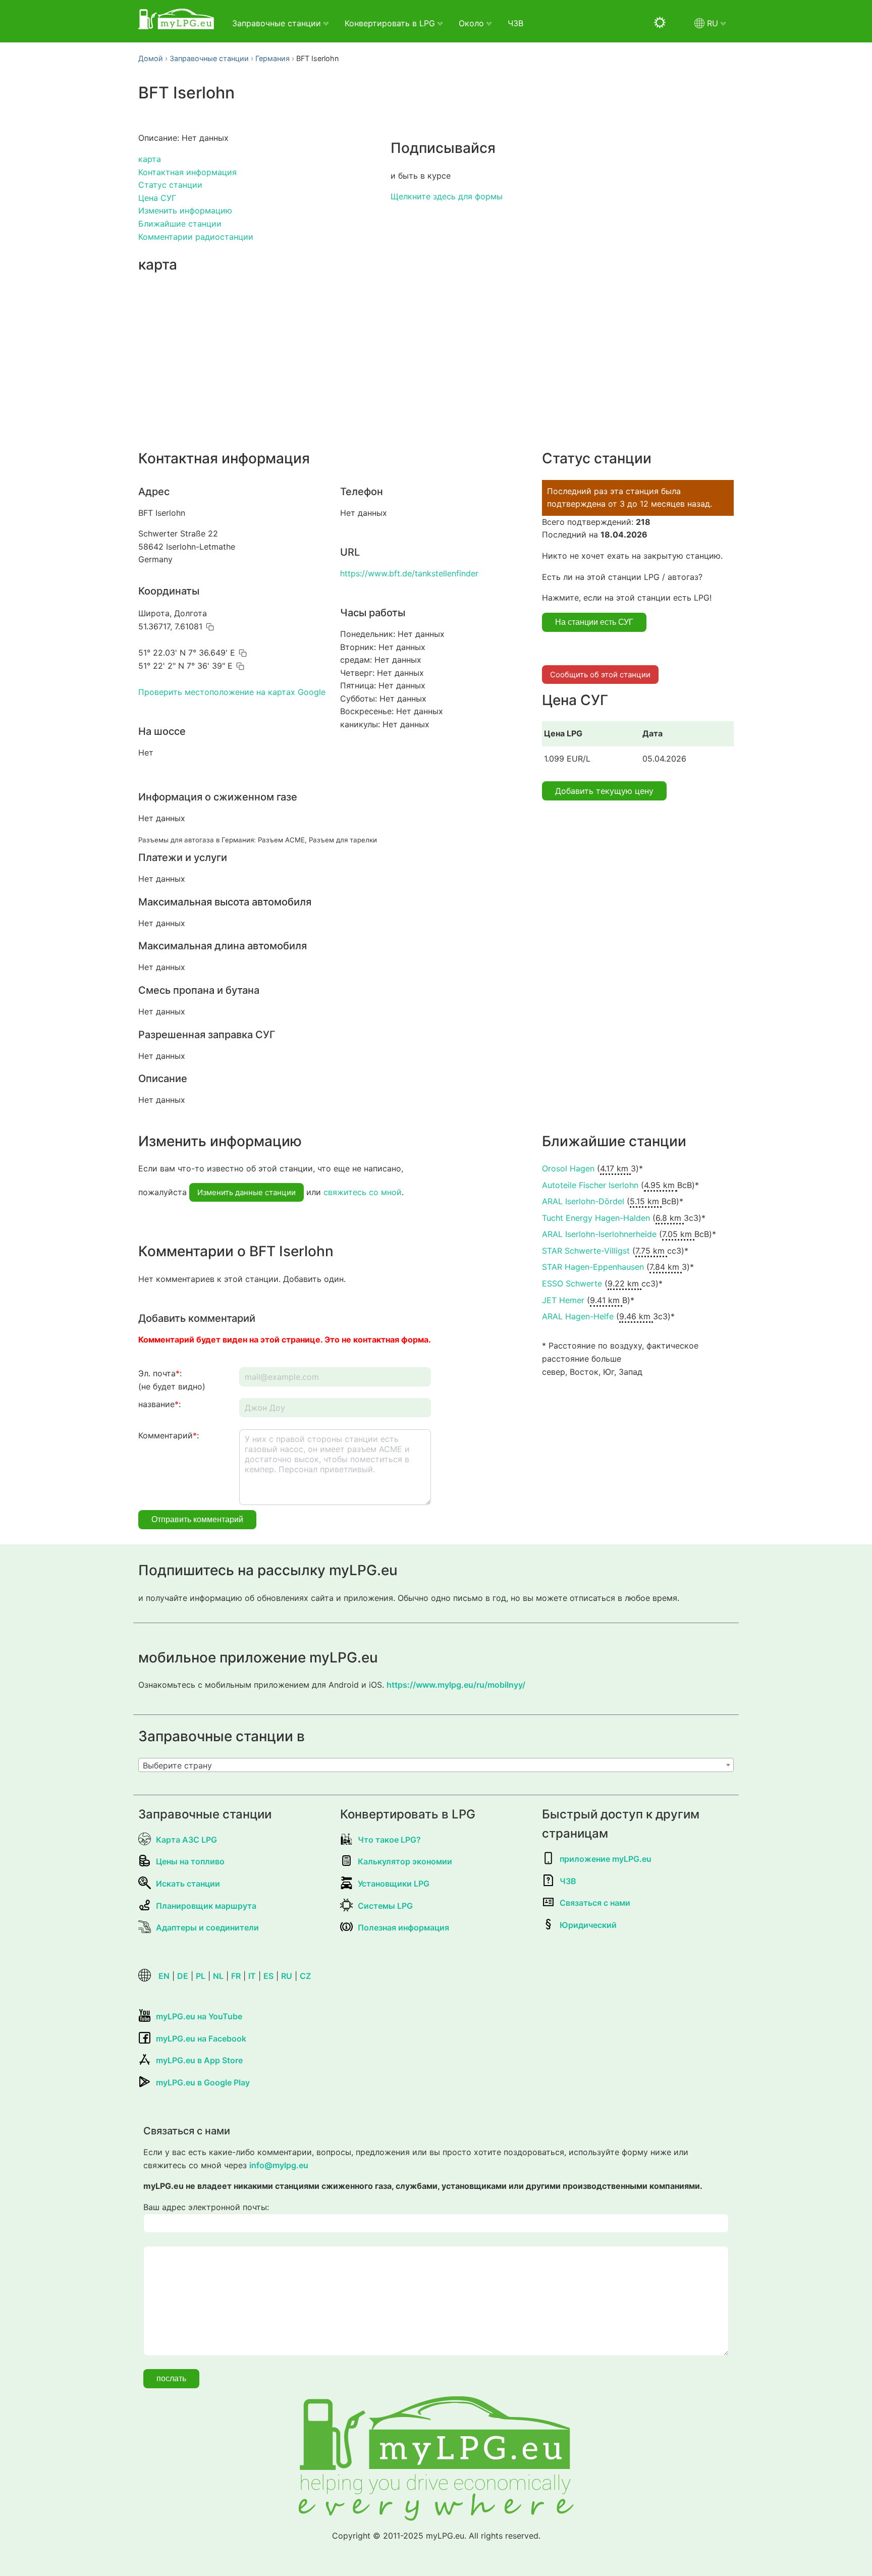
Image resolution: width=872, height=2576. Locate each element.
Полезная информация (403, 1927)
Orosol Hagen (568, 1168)
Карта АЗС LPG (186, 1840)
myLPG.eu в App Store (199, 2060)
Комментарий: (169, 1435)
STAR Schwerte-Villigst (586, 1251)
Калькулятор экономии (405, 1861)
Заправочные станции (209, 58)
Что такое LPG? (389, 1840)
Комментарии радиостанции (196, 237)
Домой (151, 58)
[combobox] (436, 1765)
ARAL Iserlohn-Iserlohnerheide (599, 1234)
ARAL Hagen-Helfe (578, 1316)
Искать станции (188, 1884)
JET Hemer (563, 1300)
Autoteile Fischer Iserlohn (590, 1185)
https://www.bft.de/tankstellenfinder (409, 573)
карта (150, 159)
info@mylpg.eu (279, 2165)
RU (287, 1976)
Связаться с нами (595, 1903)
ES (268, 1976)
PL (201, 1976)
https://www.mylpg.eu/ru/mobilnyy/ (456, 1685)
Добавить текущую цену (604, 791)
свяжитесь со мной (363, 1192)
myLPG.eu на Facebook (201, 2038)
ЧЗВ (515, 23)
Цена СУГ (157, 198)
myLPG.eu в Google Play (203, 2082)
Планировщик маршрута (206, 1906)
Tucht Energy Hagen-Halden (596, 1218)
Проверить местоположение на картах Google (232, 692)
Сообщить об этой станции (600, 675)
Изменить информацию (185, 210)
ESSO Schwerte (572, 1283)
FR (236, 1976)
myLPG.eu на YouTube (199, 2016)
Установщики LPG (394, 1884)
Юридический (588, 1925)
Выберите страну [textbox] (177, 1765)
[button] (210, 627)
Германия (272, 58)
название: (159, 1404)
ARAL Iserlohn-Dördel (583, 1201)
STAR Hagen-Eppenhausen (593, 1267)
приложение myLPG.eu (606, 1859)
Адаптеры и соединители (207, 1927)
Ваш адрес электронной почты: (206, 2207)
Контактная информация (187, 172)
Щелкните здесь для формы (447, 196)
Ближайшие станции (180, 224)
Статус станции (170, 185)
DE (183, 1976)
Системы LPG (385, 1906)
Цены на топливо (190, 1861)
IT (252, 1976)
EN (164, 1976)
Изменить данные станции (247, 1192)
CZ (305, 1976)
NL (218, 1976)
